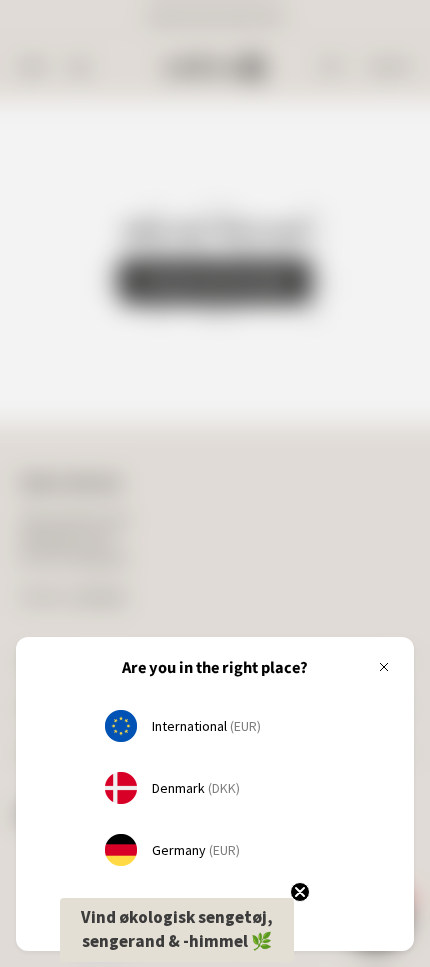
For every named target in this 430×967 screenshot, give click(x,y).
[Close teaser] (300, 892)
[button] (177, 930)
